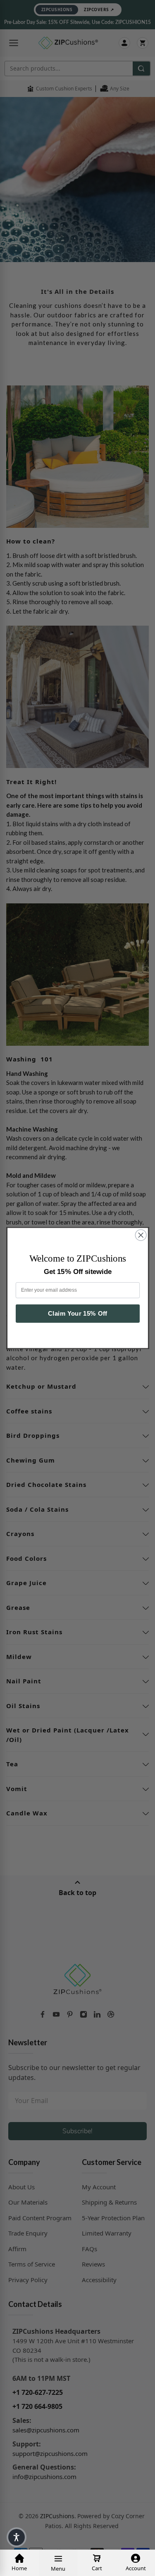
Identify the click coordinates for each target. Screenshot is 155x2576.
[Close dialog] (141, 1235)
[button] (17, 2537)
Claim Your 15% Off (77, 1314)
